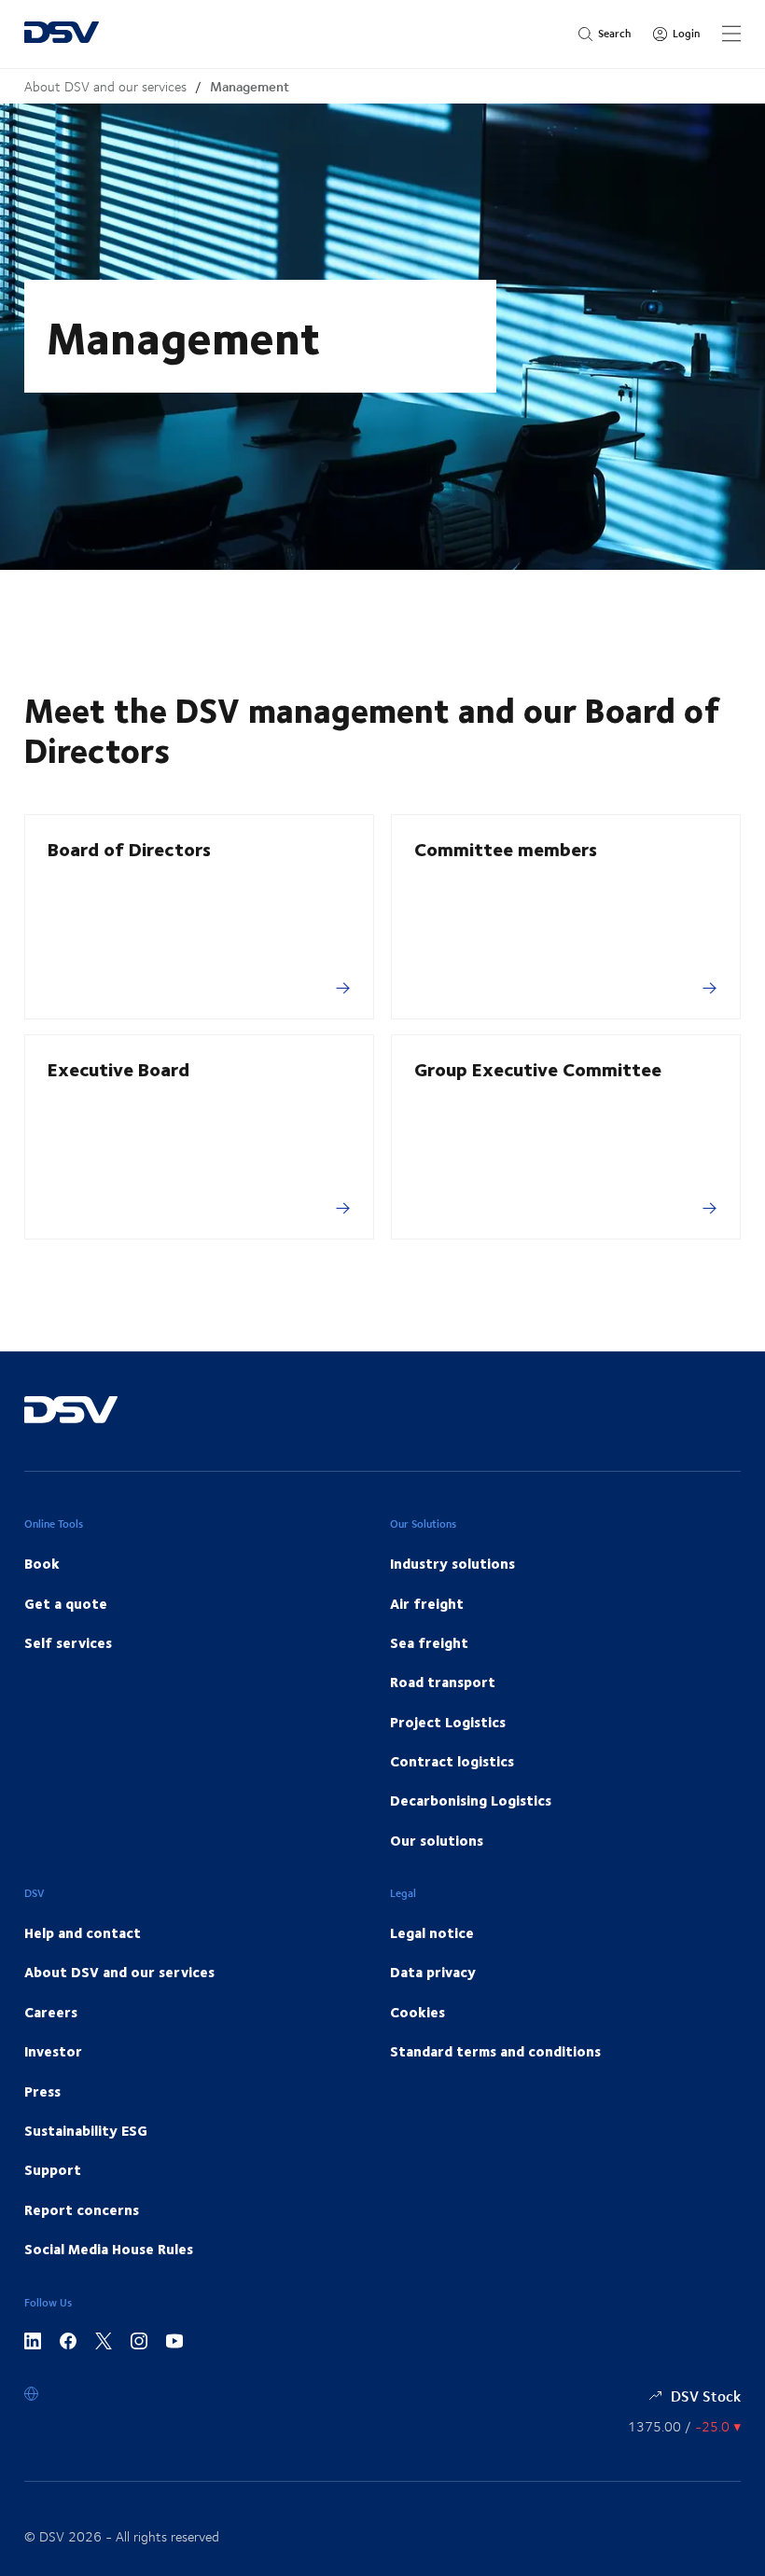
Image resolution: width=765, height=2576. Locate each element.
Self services (68, 1642)
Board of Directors (129, 848)
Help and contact (83, 1932)
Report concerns (82, 2209)
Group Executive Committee (538, 1068)
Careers (51, 2012)
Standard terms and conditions (495, 2051)
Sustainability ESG (86, 2130)
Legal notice (432, 1932)
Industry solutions (452, 1563)
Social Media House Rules (109, 2249)
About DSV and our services (105, 86)
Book (42, 1563)
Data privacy (433, 1972)
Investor (53, 2051)
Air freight (427, 1603)
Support (53, 2169)
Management (250, 86)
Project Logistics (448, 1722)
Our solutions (437, 1840)
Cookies (417, 2012)
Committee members (506, 848)
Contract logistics (452, 1761)
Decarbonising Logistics (471, 1800)
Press (42, 2091)
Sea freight (429, 1642)
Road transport (443, 1682)
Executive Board (118, 1068)
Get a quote (66, 1603)
